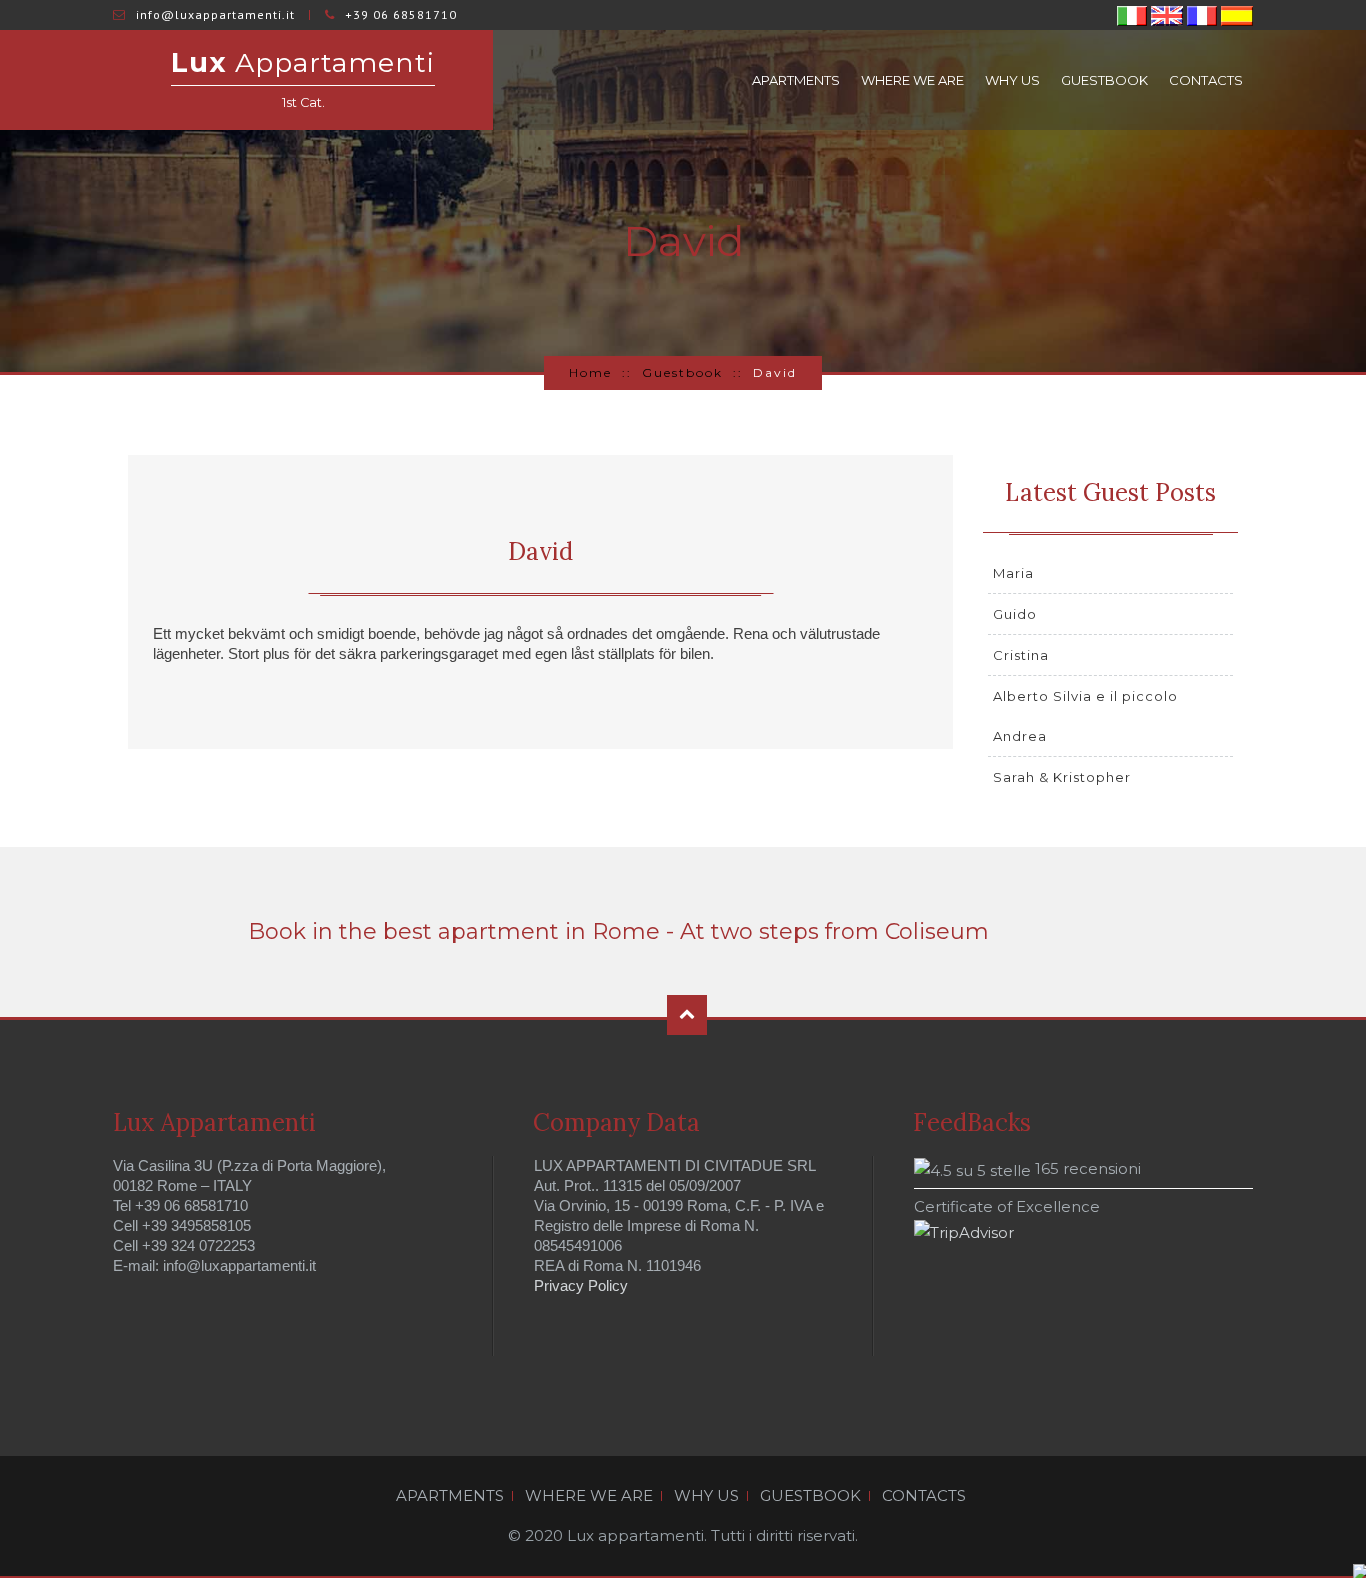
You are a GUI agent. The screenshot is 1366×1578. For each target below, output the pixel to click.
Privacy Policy (581, 1285)
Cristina (1021, 655)
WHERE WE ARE (912, 80)
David (540, 551)
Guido (1015, 614)
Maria (1013, 573)
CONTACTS (1206, 80)
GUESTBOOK (1104, 80)
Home (590, 372)
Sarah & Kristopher (1062, 777)
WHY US (1012, 80)
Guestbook (682, 372)
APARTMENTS (796, 80)
